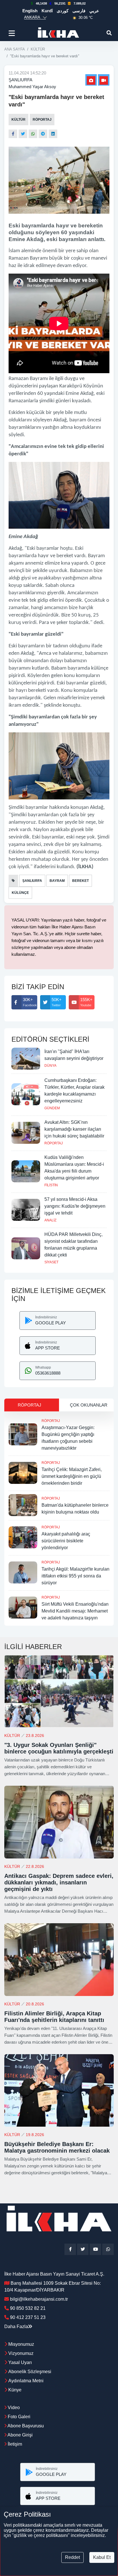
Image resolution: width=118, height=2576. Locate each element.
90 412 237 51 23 (28, 2317)
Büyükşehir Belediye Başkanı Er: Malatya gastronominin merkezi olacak (57, 2147)
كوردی (63, 11)
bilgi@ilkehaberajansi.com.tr (39, 2299)
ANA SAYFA (15, 49)
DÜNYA (50, 1066)
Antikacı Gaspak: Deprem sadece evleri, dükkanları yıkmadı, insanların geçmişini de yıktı (59, 1882)
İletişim (14, 2444)
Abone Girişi (20, 2435)
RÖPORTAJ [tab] (29, 1405)
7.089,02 (80, 3)
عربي (94, 11)
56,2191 (60, 3)
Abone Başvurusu (25, 2426)
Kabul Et (102, 2557)
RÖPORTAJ (42, 120)
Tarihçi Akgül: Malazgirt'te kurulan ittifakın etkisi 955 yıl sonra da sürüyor (75, 1576)
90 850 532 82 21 (28, 2308)
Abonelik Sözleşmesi (30, 2372)
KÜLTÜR (38, 49)
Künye (15, 2390)
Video (13, 2408)
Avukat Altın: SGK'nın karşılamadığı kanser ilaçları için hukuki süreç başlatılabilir (74, 1129)
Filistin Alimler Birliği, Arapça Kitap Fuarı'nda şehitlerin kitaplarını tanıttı (54, 2017)
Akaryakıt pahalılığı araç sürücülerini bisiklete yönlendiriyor (66, 1541)
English (30, 11)
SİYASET (51, 1262)
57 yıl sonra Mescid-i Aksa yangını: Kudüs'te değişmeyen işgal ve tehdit (75, 1206)
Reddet (72, 2557)
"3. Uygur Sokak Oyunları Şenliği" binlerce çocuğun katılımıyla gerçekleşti (59, 1748)
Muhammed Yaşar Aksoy (32, 87)
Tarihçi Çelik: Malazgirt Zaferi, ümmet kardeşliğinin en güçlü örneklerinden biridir (72, 1476)
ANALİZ (50, 1220)
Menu (13, 33)
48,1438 (41, 3)
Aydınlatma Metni (26, 2381)
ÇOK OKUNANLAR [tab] (89, 1405)
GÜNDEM (52, 1108)
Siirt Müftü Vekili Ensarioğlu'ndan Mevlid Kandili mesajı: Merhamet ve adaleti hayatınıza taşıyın (75, 1611)
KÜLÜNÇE (20, 893)
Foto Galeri (18, 2417)
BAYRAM (57, 881)
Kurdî (47, 11)
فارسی (79, 11)
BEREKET (80, 881)
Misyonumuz (21, 2344)
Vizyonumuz (21, 2353)
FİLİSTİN (51, 1185)
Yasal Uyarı (20, 2362)
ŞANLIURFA (20, 80)
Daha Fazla (16, 2327)
